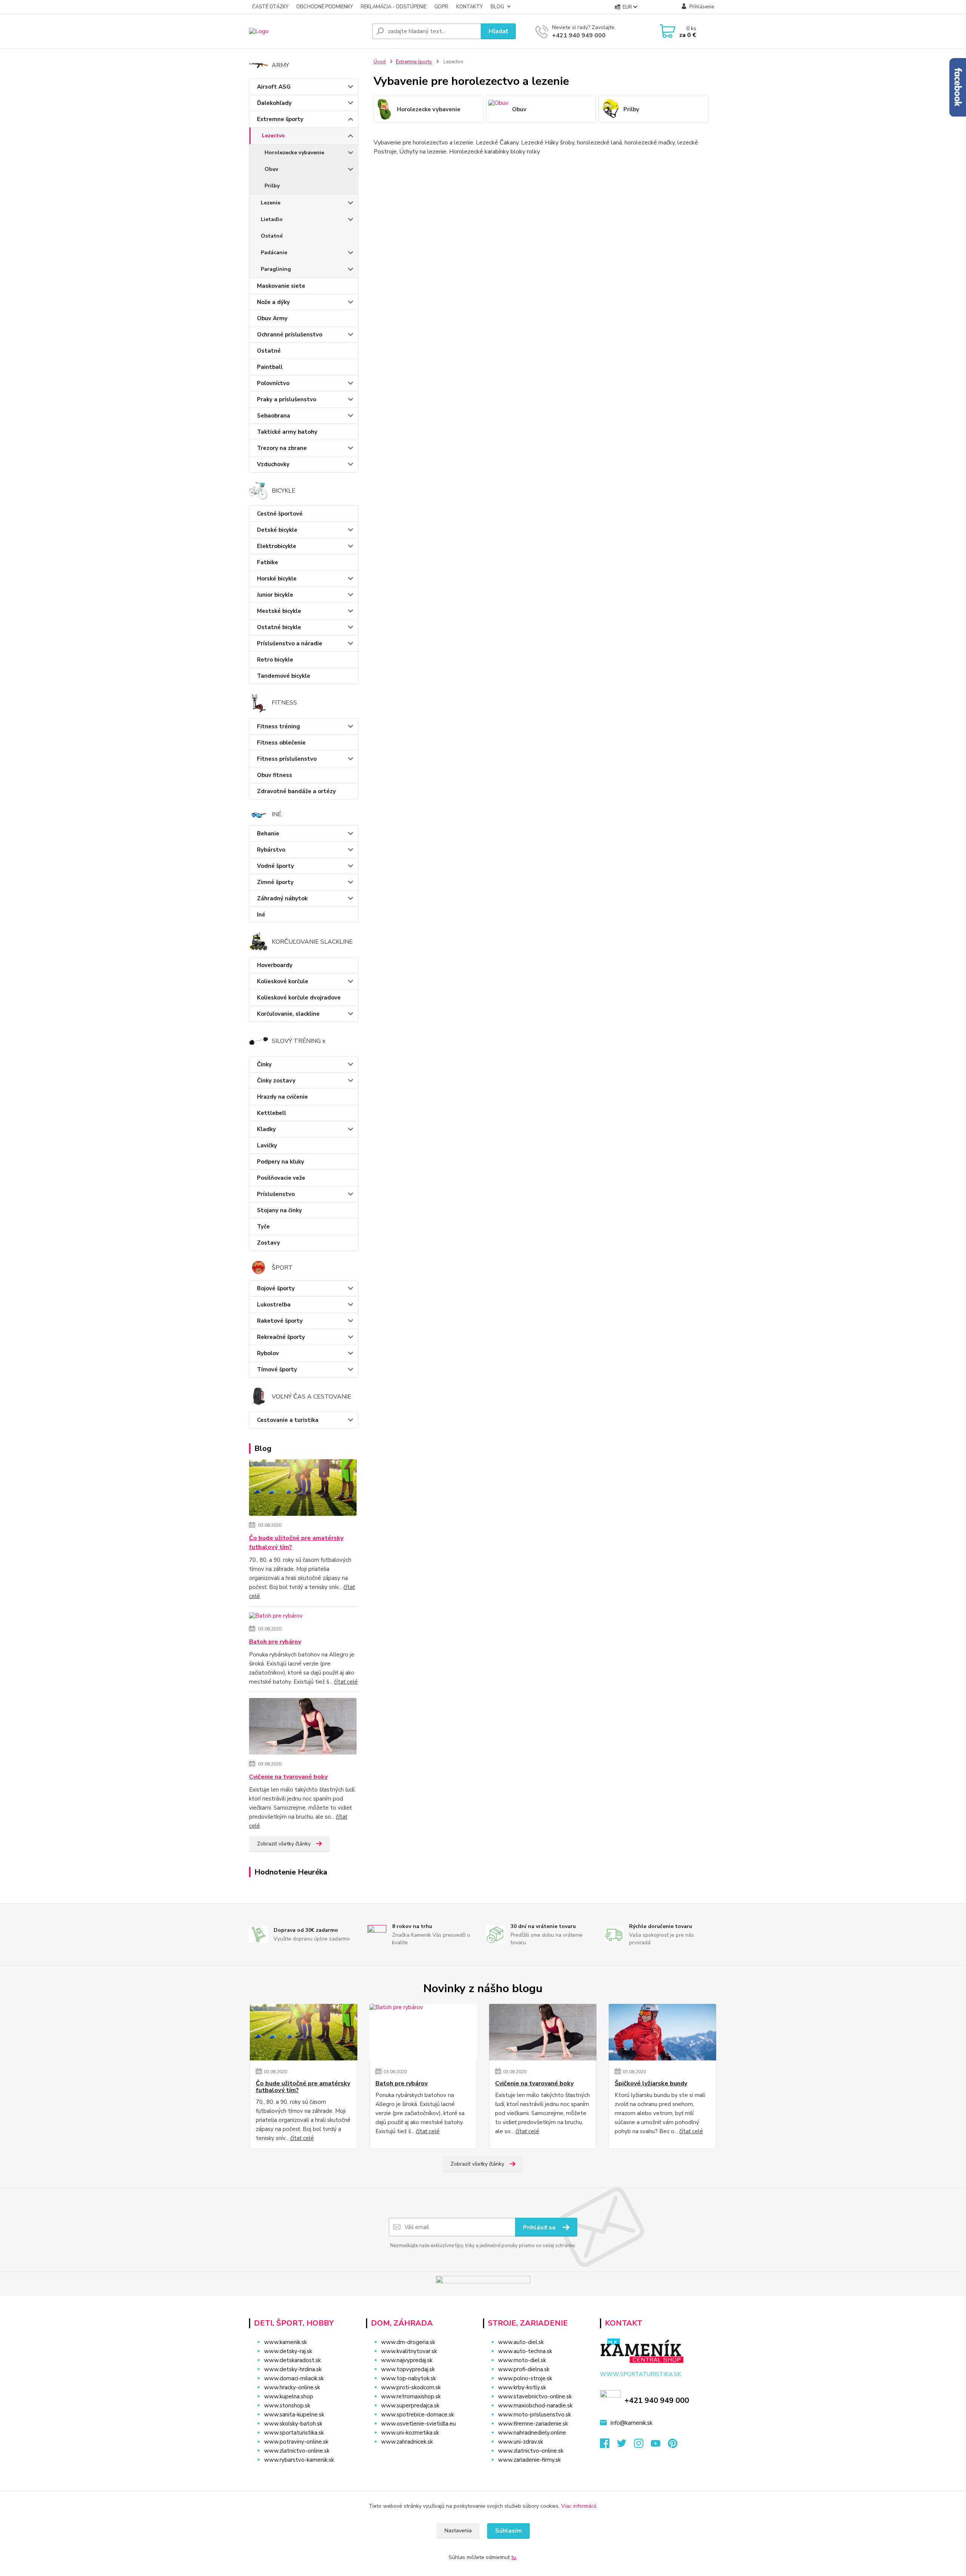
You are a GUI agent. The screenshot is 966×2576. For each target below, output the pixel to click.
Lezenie (271, 203)
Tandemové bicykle (284, 676)
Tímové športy (277, 1369)
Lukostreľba (274, 1305)
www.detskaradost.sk (292, 2360)
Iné (261, 915)
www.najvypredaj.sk (407, 2360)
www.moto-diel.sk (522, 2360)
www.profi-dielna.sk (524, 2369)
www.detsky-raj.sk (288, 2351)
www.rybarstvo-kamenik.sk (299, 2460)
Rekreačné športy (281, 1337)
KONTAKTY (469, 7)
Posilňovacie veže (281, 1178)
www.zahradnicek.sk (407, 2442)
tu (514, 2557)
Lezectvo (273, 136)
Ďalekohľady (274, 103)
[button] (420, 2457)
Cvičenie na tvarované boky (288, 1777)
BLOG (497, 7)
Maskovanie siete (281, 286)
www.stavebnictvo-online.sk (535, 2396)
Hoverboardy (275, 965)
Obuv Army (272, 318)
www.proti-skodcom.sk (411, 2387)
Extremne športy (280, 119)
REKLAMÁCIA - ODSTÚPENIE (394, 7)
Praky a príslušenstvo (287, 399)
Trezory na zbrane (282, 448)
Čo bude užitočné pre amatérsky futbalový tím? (296, 1543)
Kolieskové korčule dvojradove (299, 998)
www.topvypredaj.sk (408, 2369)
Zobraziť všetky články (284, 1844)
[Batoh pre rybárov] (276, 1617)
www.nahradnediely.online (532, 2433)
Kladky (266, 1129)
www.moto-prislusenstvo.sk (535, 2415)
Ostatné (272, 236)
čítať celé (346, 1682)
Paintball (270, 367)
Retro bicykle (275, 660)
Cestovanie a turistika (288, 1420)
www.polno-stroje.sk (525, 2378)
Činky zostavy (276, 1081)
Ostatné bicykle (279, 627)
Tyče (263, 1227)
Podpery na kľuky (281, 1162)
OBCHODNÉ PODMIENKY (325, 7)
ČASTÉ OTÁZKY (270, 7)
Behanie (268, 834)
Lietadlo (272, 219)
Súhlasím (508, 2531)
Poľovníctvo (273, 383)
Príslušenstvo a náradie (290, 643)
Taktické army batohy (287, 432)
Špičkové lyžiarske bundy (651, 2083)
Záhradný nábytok (282, 898)
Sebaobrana (274, 416)
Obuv (271, 169)
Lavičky (267, 1145)
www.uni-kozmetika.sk (410, 2433)
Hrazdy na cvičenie (282, 1097)
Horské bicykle (277, 579)
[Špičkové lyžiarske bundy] (662, 2032)
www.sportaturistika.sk (294, 2433)
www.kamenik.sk (285, 2342)
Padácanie (274, 253)
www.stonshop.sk (287, 2406)
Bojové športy (276, 1288)
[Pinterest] (673, 2446)
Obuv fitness (275, 775)
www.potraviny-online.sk (296, 2442)
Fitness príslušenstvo (287, 759)
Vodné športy (275, 866)
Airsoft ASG (274, 87)
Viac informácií (579, 2506)
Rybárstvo (271, 850)
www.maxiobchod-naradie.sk (535, 2406)
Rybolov (268, 1353)
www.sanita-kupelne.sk (294, 2415)
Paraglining (276, 269)
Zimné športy (275, 882)
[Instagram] (642, 2446)
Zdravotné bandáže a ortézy (296, 791)
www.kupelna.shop (289, 2396)
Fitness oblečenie (281, 743)
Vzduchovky (273, 464)
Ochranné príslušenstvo (290, 335)
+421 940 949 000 (579, 35)
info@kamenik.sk (631, 2423)
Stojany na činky (279, 1210)
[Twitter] (625, 2446)
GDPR (441, 7)
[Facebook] (608, 2446)
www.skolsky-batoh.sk (293, 2424)
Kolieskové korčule (283, 981)
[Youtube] (659, 2446)
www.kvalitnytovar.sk (409, 2351)
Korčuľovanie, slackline (288, 1014)
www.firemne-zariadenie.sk (533, 2424)
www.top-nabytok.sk (408, 2378)
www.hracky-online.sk (292, 2387)
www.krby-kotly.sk (522, 2387)
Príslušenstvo (276, 1194)
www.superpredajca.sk (410, 2406)
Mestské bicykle (279, 611)
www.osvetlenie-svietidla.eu (418, 2424)
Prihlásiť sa (540, 2228)
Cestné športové (280, 514)
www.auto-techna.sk (525, 2351)
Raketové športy (280, 1321)
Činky (264, 1064)
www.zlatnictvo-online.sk (297, 2451)
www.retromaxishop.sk (411, 2396)
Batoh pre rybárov (275, 1642)
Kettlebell (271, 1113)
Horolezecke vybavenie (294, 153)
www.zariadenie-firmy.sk (529, 2460)
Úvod (380, 62)
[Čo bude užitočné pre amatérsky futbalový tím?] (303, 1489)
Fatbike (268, 562)
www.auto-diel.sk (521, 2342)
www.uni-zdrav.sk (521, 2442)
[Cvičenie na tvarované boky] (303, 1728)
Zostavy (268, 1243)
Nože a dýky (273, 302)
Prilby (272, 186)
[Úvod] (308, 31)
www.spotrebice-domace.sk (418, 2415)
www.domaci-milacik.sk (294, 2378)
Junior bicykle (275, 595)
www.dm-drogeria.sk (408, 2342)
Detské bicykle (277, 530)
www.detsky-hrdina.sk (293, 2369)
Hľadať (498, 31)
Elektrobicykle (277, 546)
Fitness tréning (278, 726)
